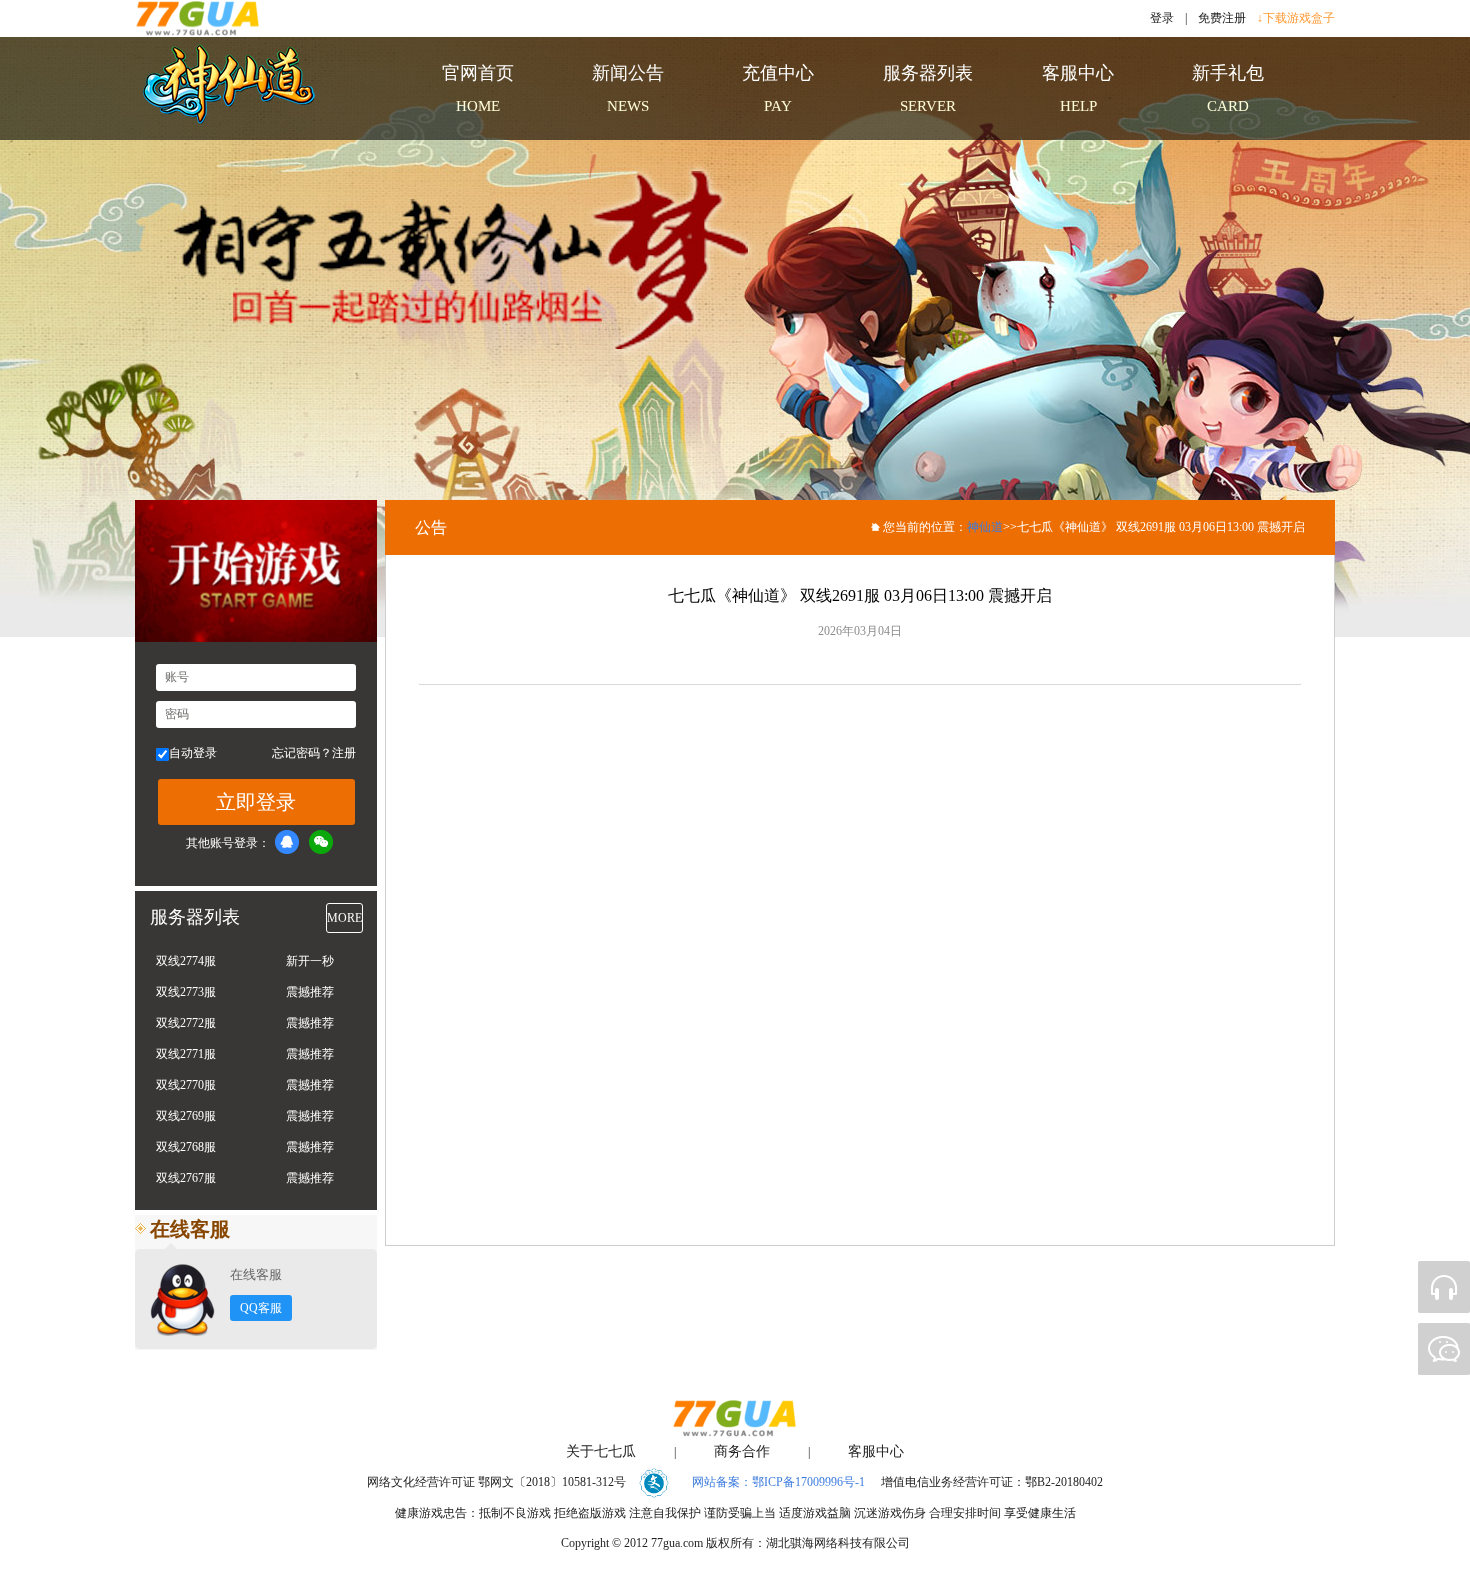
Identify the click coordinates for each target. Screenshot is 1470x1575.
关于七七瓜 (601, 1451)
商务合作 (742, 1451)
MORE (344, 918)
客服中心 (876, 1451)
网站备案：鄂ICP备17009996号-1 (778, 1482)
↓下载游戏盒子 (1296, 18)
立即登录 (256, 802)
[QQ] (287, 842)
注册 (344, 753)
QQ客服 (261, 1308)
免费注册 (1222, 18)
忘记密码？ (302, 753)
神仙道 (985, 527)
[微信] (321, 842)
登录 (1162, 18)
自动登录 (193, 753)
